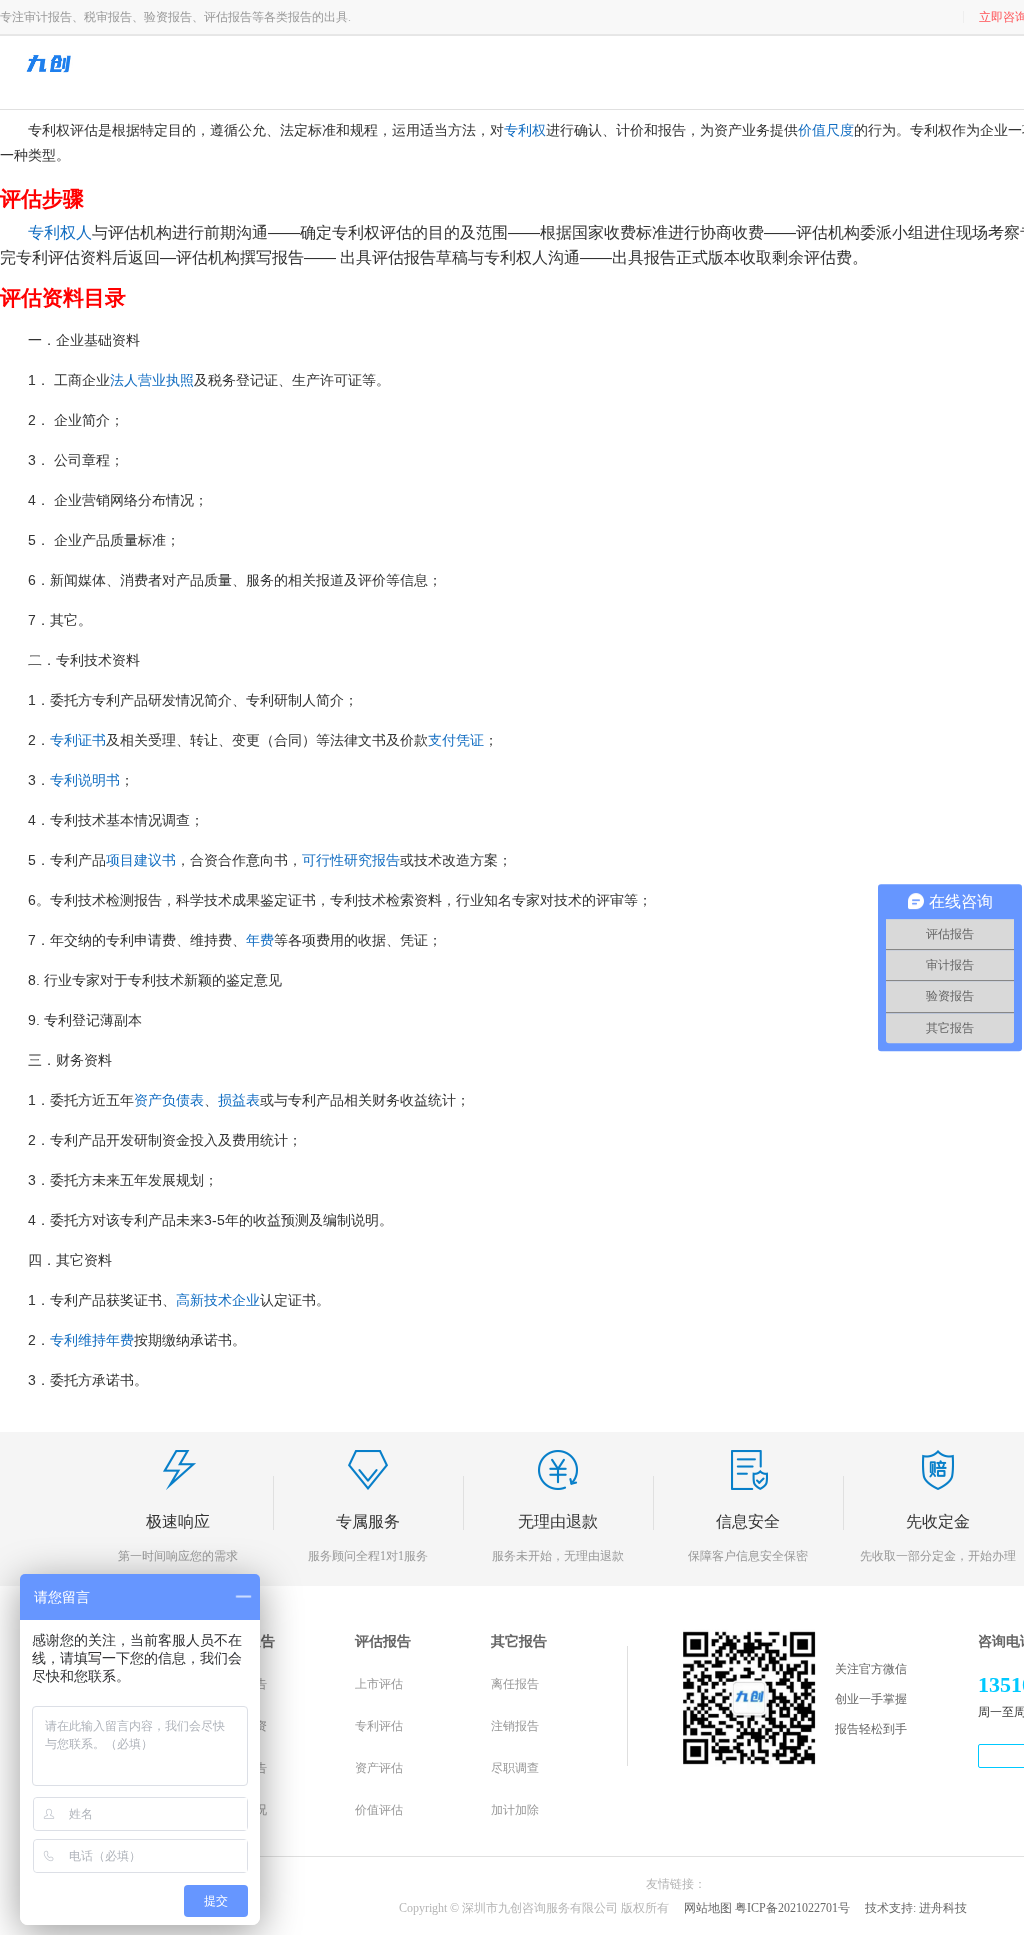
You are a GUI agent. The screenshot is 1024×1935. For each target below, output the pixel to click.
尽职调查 (515, 1768)
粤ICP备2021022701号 (792, 1908)
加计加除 (515, 1810)
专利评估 (379, 1726)
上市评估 (379, 1684)
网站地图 (708, 1908)
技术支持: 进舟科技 (916, 1908)
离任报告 (515, 1684)
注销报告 (515, 1726)
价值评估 (379, 1810)
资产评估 (379, 1768)
